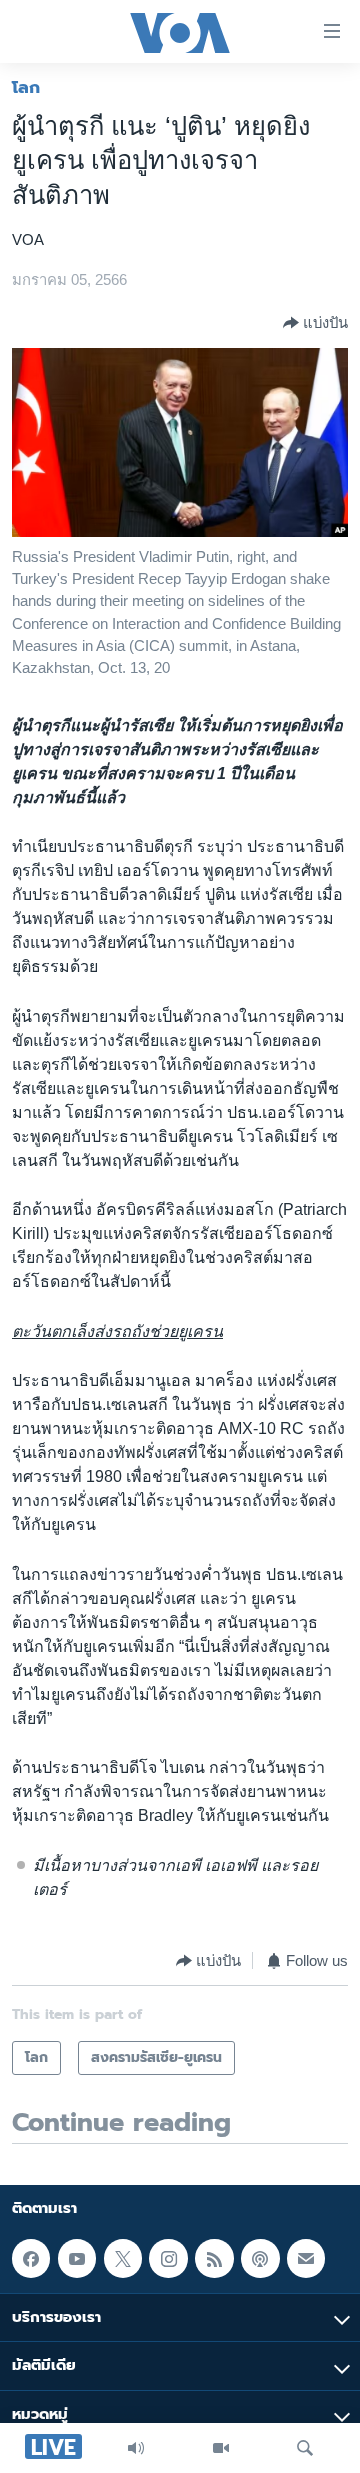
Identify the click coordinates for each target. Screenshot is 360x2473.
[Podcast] (260, 2258)
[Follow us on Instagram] (168, 2258)
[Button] (315, 323)
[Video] (221, 2448)
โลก (26, 87)
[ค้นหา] (305, 2448)
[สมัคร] (306, 2258)
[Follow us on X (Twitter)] (123, 2258)
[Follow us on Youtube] (77, 2258)
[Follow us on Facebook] (31, 2258)
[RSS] (214, 2258)
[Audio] (136, 2448)
